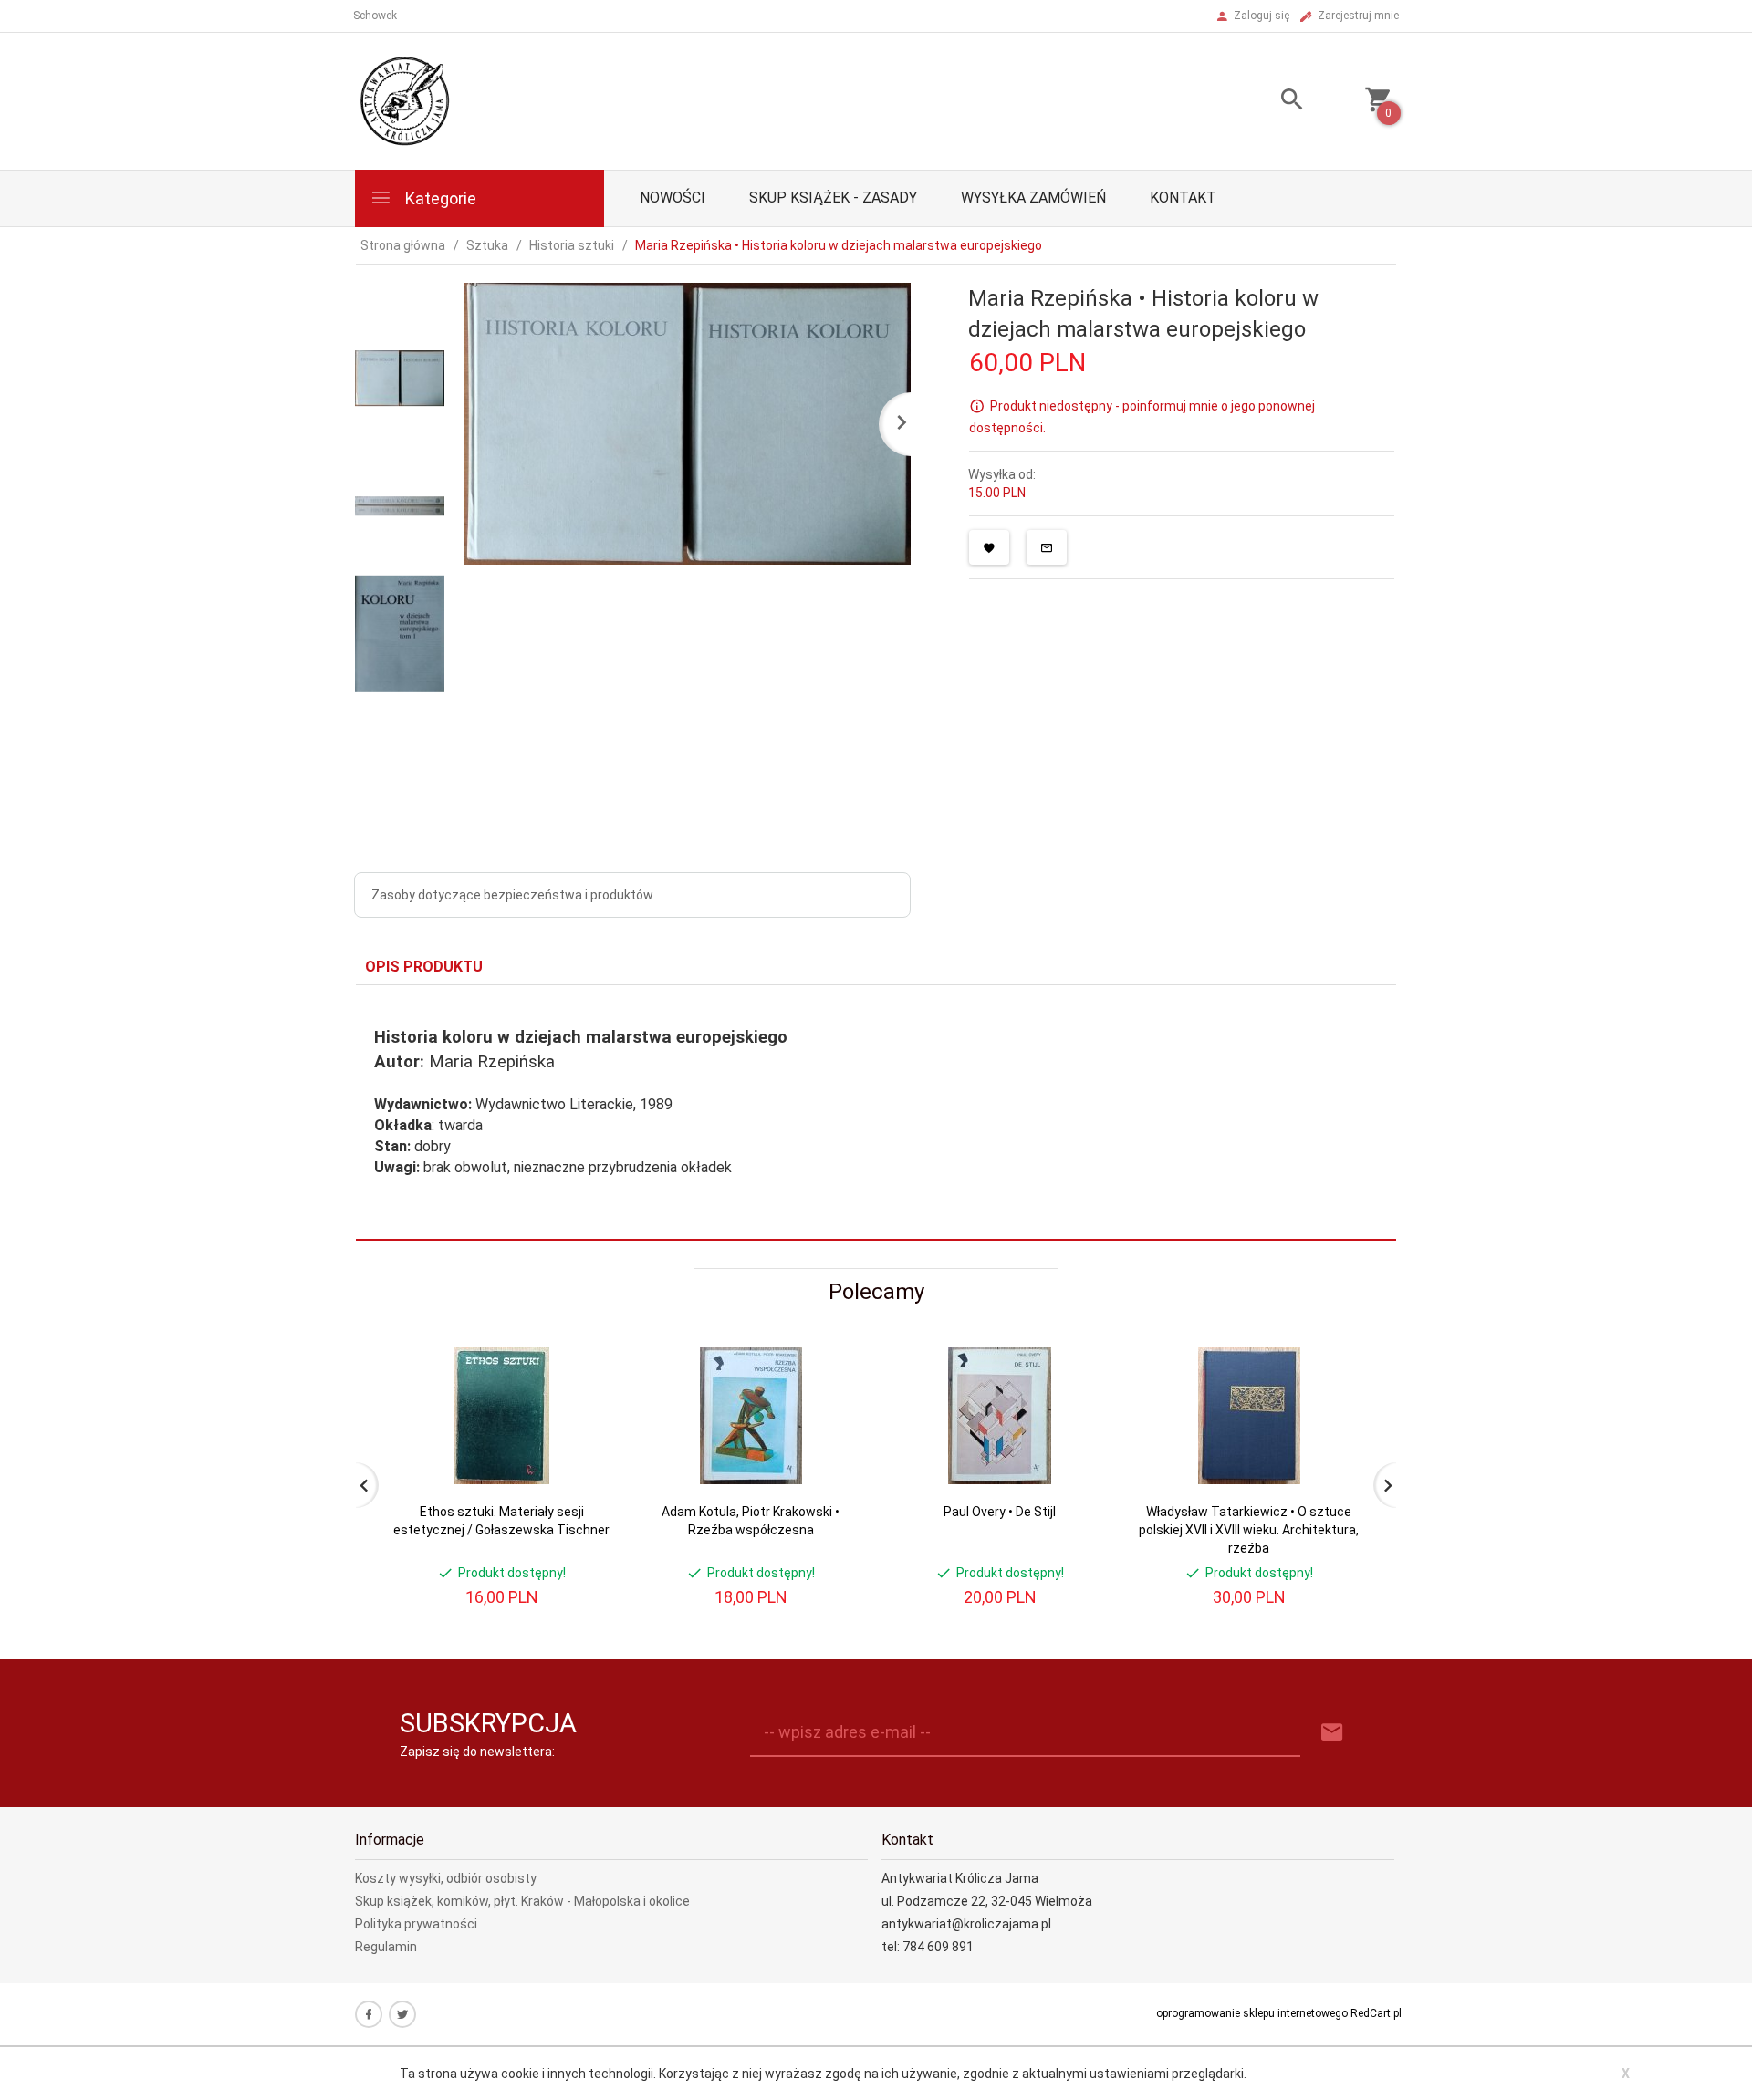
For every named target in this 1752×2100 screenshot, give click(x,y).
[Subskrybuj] (1332, 1733)
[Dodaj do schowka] (989, 547)
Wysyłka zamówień (1033, 198)
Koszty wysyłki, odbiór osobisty (446, 1878)
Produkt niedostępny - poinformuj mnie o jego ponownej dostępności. (1142, 417)
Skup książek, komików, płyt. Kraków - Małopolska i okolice (522, 1901)
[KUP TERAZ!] (583, 1449)
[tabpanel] (876, 1113)
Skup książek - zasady (833, 198)
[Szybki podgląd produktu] (583, 1355)
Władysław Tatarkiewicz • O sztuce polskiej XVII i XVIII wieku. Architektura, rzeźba (1249, 1530)
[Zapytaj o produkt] (1047, 547)
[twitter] (402, 2014)
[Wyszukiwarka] (1269, 102)
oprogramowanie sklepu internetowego (1252, 2013)
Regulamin (386, 1947)
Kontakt (1183, 198)
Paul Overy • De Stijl (1000, 1512)
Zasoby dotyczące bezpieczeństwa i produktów (512, 895)
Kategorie (439, 198)
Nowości (673, 198)
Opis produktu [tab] (424, 967)
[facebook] (369, 2014)
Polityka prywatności (416, 1924)
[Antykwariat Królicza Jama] (405, 100)
